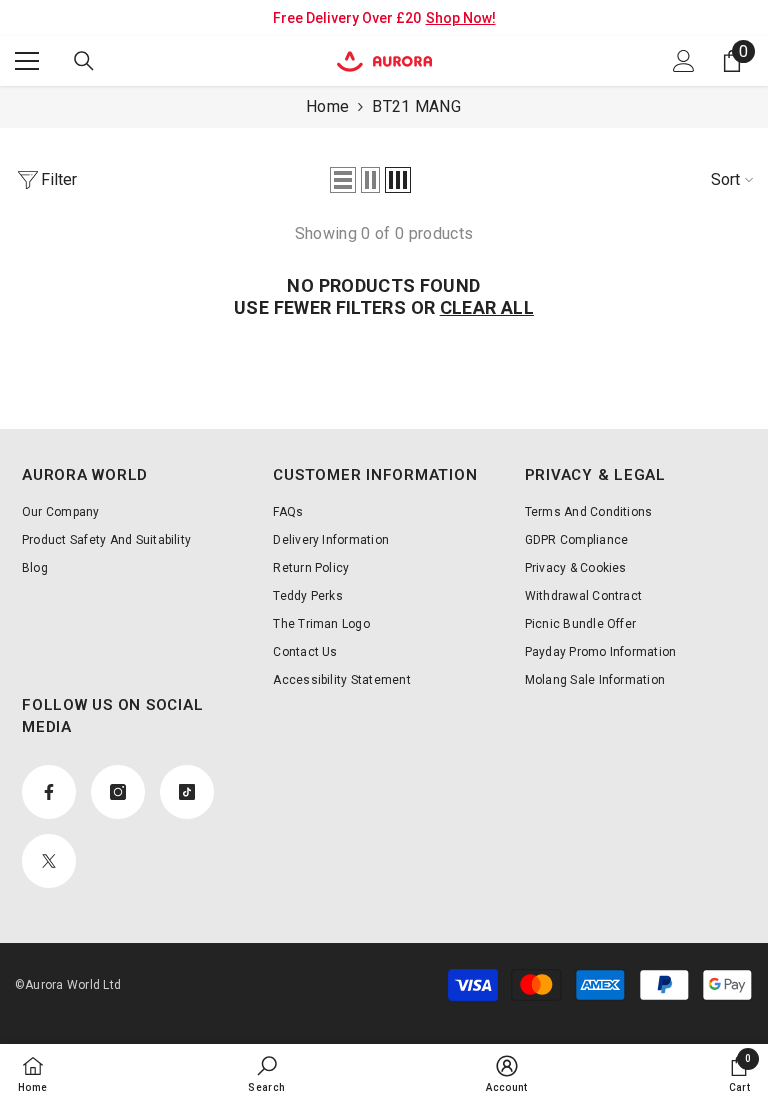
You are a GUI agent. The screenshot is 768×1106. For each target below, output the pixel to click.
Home (327, 106)
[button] (343, 180)
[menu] (27, 61)
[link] (266, 1074)
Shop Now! (461, 18)
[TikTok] (187, 792)
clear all (487, 307)
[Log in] (684, 61)
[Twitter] (49, 861)
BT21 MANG (416, 106)
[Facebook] (49, 792)
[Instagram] (118, 792)
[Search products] (84, 61)
